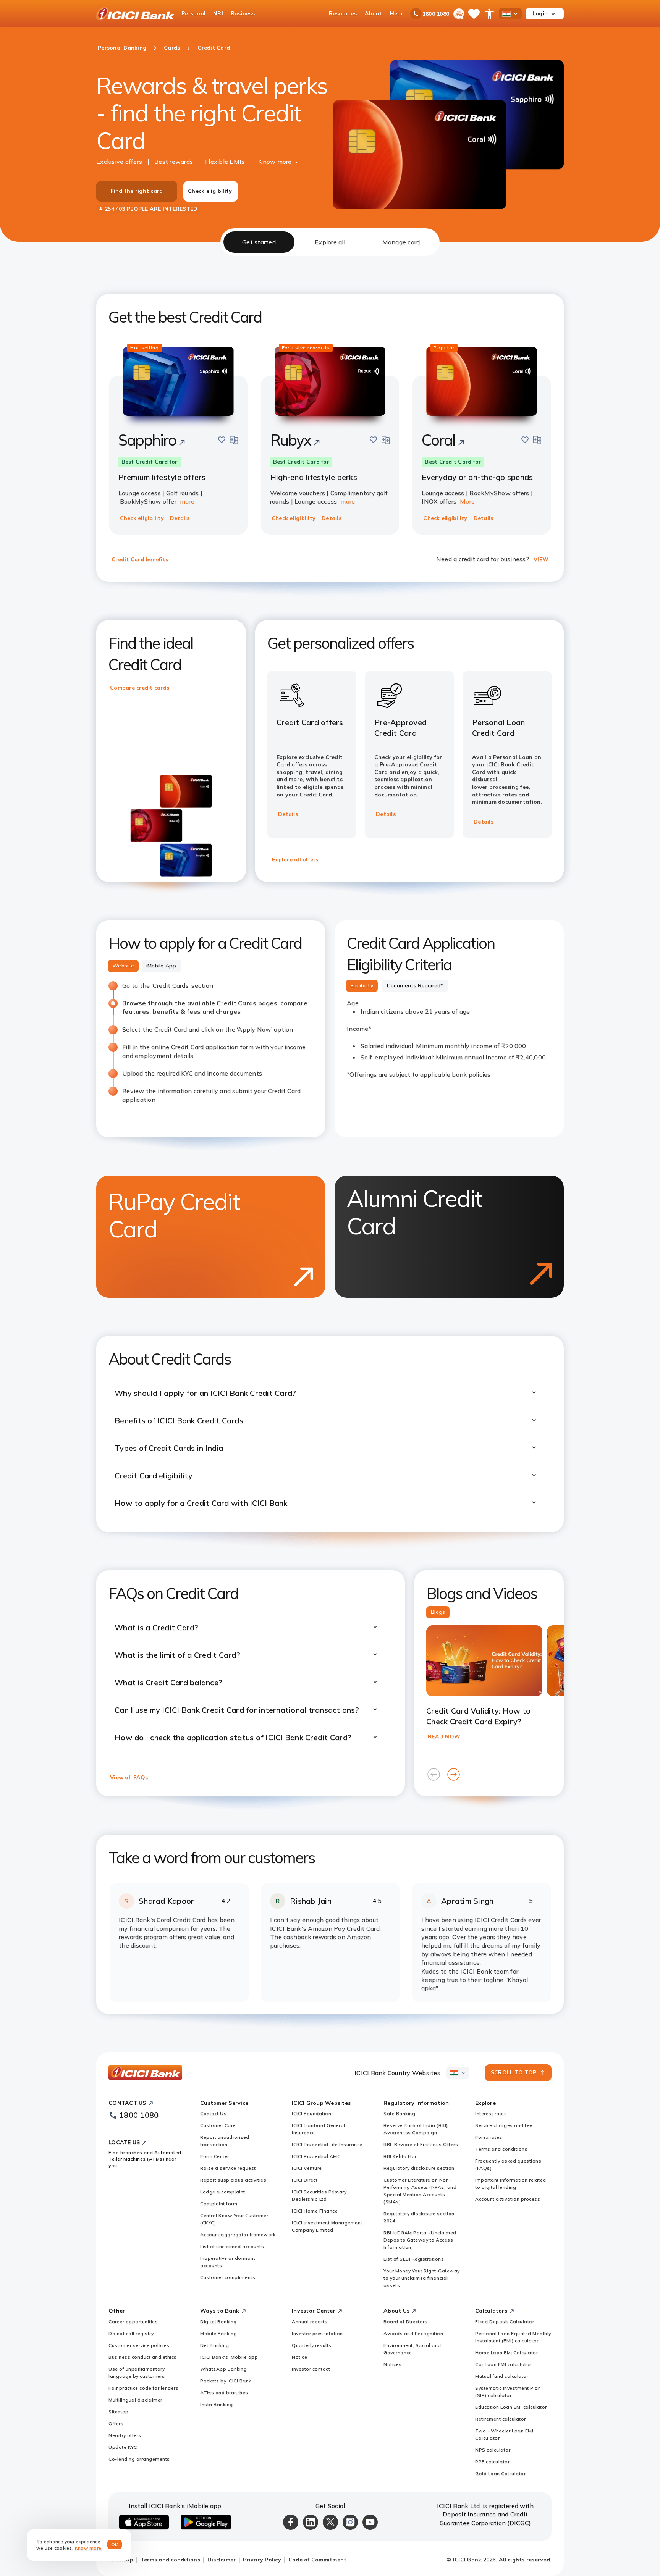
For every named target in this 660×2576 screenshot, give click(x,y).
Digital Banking (218, 2322)
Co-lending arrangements (139, 2459)
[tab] (259, 242)
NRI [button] (218, 13)
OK (115, 2545)
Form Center (215, 2156)
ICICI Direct (305, 2180)
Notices (393, 2364)
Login (540, 13)
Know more (275, 162)
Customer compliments (228, 2277)
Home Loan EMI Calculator (506, 2352)
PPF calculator (492, 2462)
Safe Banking (399, 2113)
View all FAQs (129, 1777)
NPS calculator (493, 2450)
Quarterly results (312, 2345)
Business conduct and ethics (143, 2357)
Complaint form (219, 2204)
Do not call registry (131, 2333)
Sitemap (119, 2412)
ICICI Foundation (311, 2113)
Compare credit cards (140, 688)
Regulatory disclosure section (419, 2168)
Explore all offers (295, 859)
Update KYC (123, 2447)
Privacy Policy (262, 2560)
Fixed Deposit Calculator (505, 2322)
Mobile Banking (218, 2333)
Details (180, 518)
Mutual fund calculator (502, 2376)
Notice (299, 2357)
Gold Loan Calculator (500, 2473)
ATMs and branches (224, 2393)
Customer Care (218, 2125)
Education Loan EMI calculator (511, 2407)
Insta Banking (217, 2404)
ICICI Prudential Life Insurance (327, 2144)
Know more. (89, 2548)
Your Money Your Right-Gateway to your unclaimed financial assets (422, 2278)
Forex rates (489, 2137)
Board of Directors (405, 2322)
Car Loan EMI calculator (503, 2364)
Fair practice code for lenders (143, 2388)
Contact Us (213, 2113)
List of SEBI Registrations (414, 2259)
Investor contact (311, 2369)
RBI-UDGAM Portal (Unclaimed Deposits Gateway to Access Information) (420, 2240)
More (467, 501)
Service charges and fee (504, 2125)
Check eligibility (210, 191)
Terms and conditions (501, 2149)
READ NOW (444, 1736)
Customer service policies (139, 2345)
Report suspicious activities (233, 2180)
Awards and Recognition (413, 2333)
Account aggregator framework (238, 2234)
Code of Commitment (318, 2560)
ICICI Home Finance (315, 2211)
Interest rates (491, 2113)
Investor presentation (317, 2333)
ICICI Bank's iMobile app (229, 2357)
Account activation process (508, 2199)
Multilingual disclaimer (135, 2400)
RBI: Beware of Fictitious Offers (421, 2144)
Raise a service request (228, 2168)
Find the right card (137, 191)
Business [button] (243, 13)
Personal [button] (193, 13)
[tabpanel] (330, 1135)
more (187, 501)
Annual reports (310, 2322)
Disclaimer (222, 2560)
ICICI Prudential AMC (316, 2156)
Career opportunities (133, 2322)
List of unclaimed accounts (232, 2246)
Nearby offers (125, 2435)
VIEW (541, 559)
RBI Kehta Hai (400, 2156)
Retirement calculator (501, 2419)
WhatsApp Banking (223, 2369)
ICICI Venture (307, 2168)
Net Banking (215, 2345)
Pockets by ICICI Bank (226, 2381)
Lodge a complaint (223, 2192)
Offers (116, 2423)
